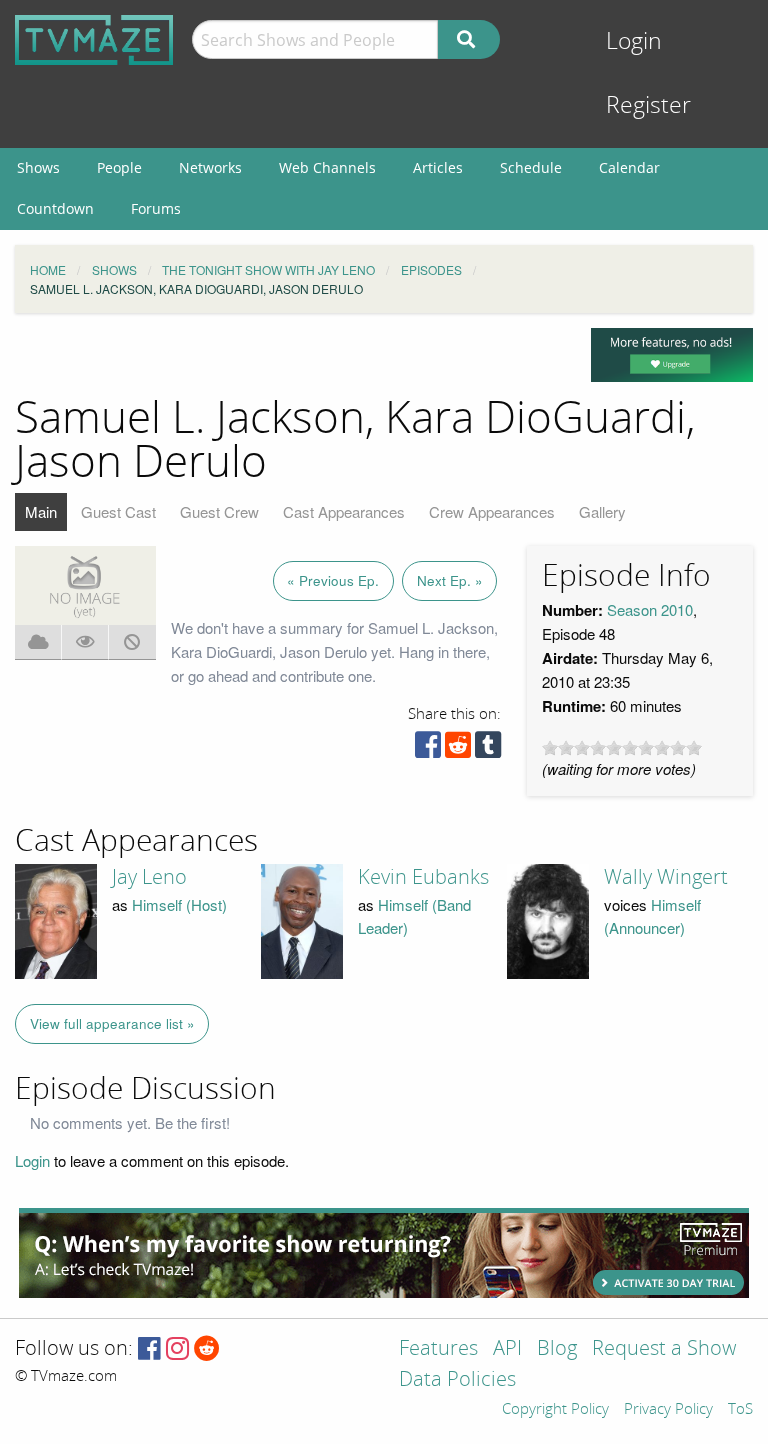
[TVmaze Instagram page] (177, 1349)
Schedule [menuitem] (531, 167)
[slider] (622, 748)
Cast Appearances (344, 511)
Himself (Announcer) (652, 916)
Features (438, 1349)
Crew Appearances (492, 511)
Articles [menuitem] (438, 167)
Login (634, 41)
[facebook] (428, 749)
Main (41, 511)
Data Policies (457, 1380)
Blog (557, 1349)
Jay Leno (149, 877)
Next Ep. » (450, 580)
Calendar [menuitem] (629, 167)
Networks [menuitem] (210, 167)
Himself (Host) (179, 904)
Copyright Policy (555, 1410)
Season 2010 (650, 609)
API (507, 1349)
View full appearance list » (112, 1023)
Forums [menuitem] (156, 208)
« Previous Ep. (333, 580)
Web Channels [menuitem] (327, 167)
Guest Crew (219, 511)
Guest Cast (118, 511)
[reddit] (458, 749)
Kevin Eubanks (423, 877)
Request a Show (664, 1349)
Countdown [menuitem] (55, 208)
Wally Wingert (666, 877)
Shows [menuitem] (38, 167)
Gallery (602, 511)
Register (648, 105)
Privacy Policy (668, 1410)
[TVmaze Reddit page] (207, 1349)
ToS (740, 1410)
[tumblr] (488, 749)
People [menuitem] (119, 167)
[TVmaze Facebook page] (149, 1349)
